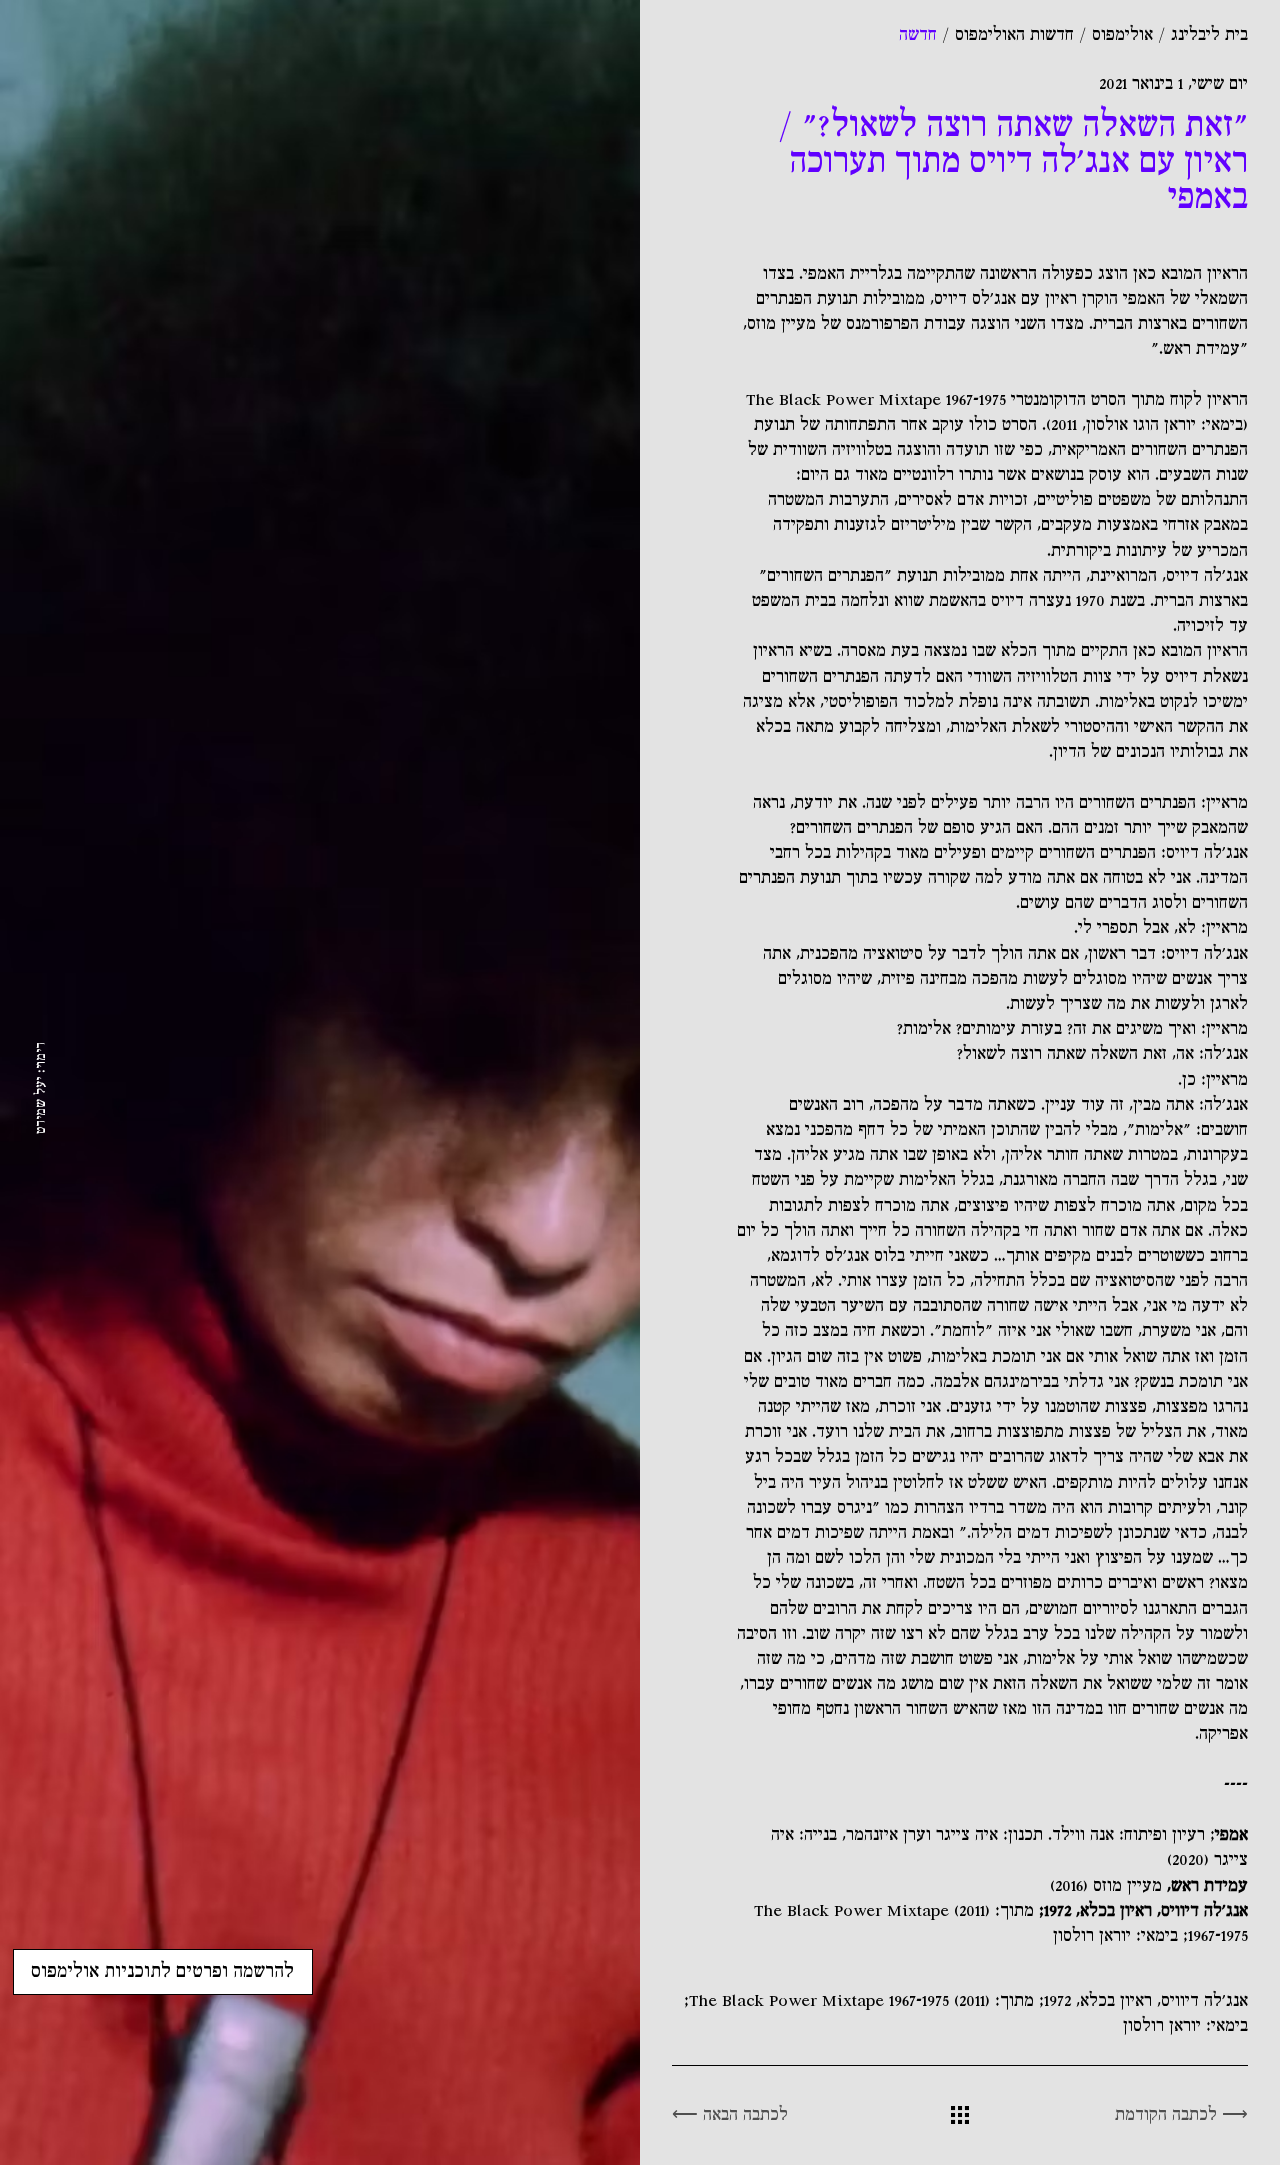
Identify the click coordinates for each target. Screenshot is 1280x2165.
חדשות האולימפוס (1014, 35)
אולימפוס (1122, 35)
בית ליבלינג (1209, 35)
